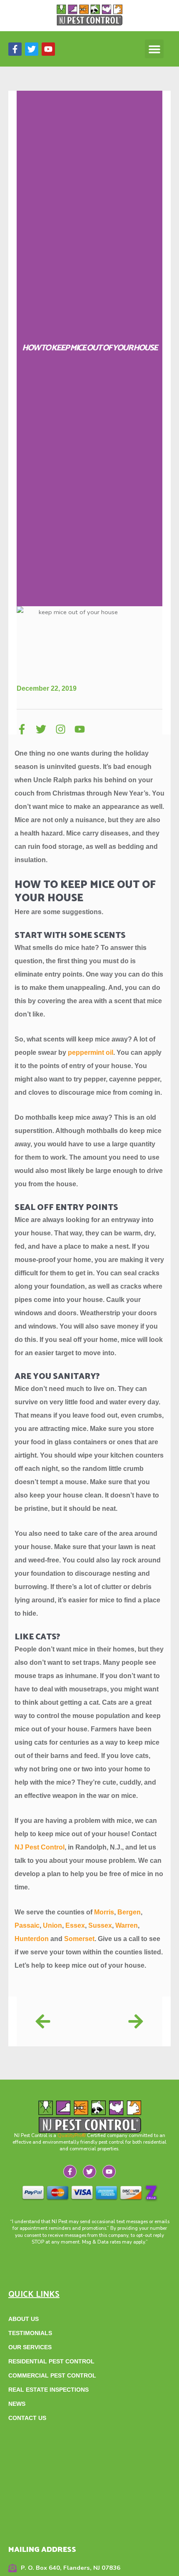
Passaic (27, 1925)
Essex (75, 1925)
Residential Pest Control (51, 2361)
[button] (154, 49)
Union (52, 1925)
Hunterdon (32, 1939)
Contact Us (27, 2418)
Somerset (79, 1939)
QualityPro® (72, 2135)
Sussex (100, 1925)
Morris (104, 1912)
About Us (24, 2319)
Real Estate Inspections (48, 2390)
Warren (127, 1925)
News (17, 2404)
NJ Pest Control (40, 1847)
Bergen (129, 1912)
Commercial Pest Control (52, 2375)
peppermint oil (91, 1052)
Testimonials (30, 2333)
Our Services (30, 2347)
